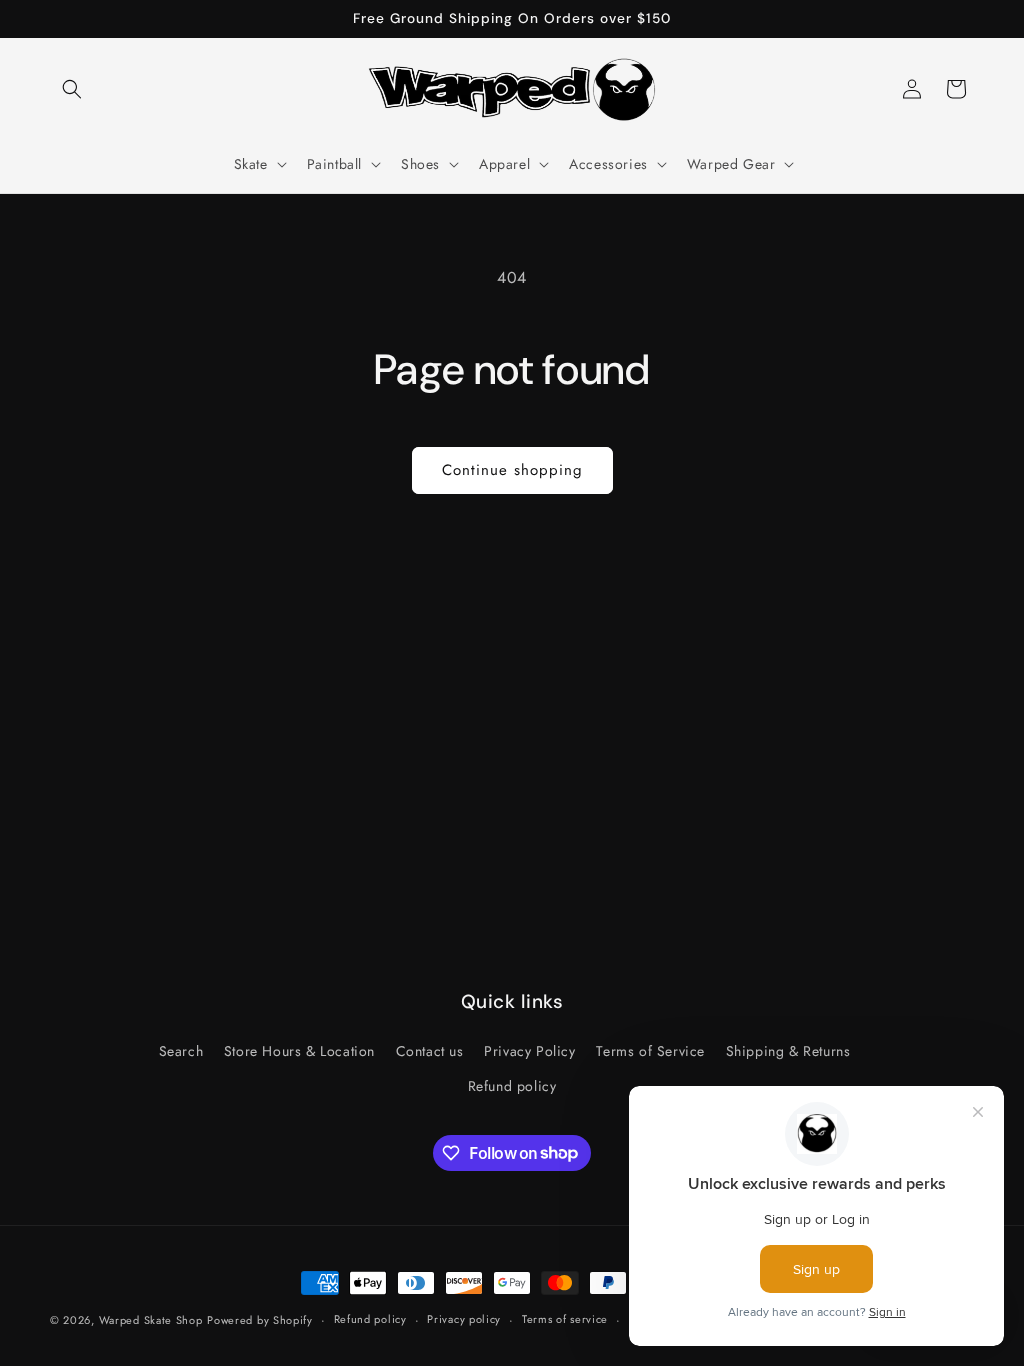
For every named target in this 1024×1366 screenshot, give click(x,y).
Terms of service (565, 1319)
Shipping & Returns (788, 1051)
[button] (72, 89)
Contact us (430, 1051)
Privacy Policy (529, 1051)
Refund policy (512, 1086)
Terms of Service (650, 1051)
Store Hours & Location (299, 1051)
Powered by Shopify (260, 1320)
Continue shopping (512, 470)
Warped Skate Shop (151, 1320)
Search (181, 1051)
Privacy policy (464, 1319)
